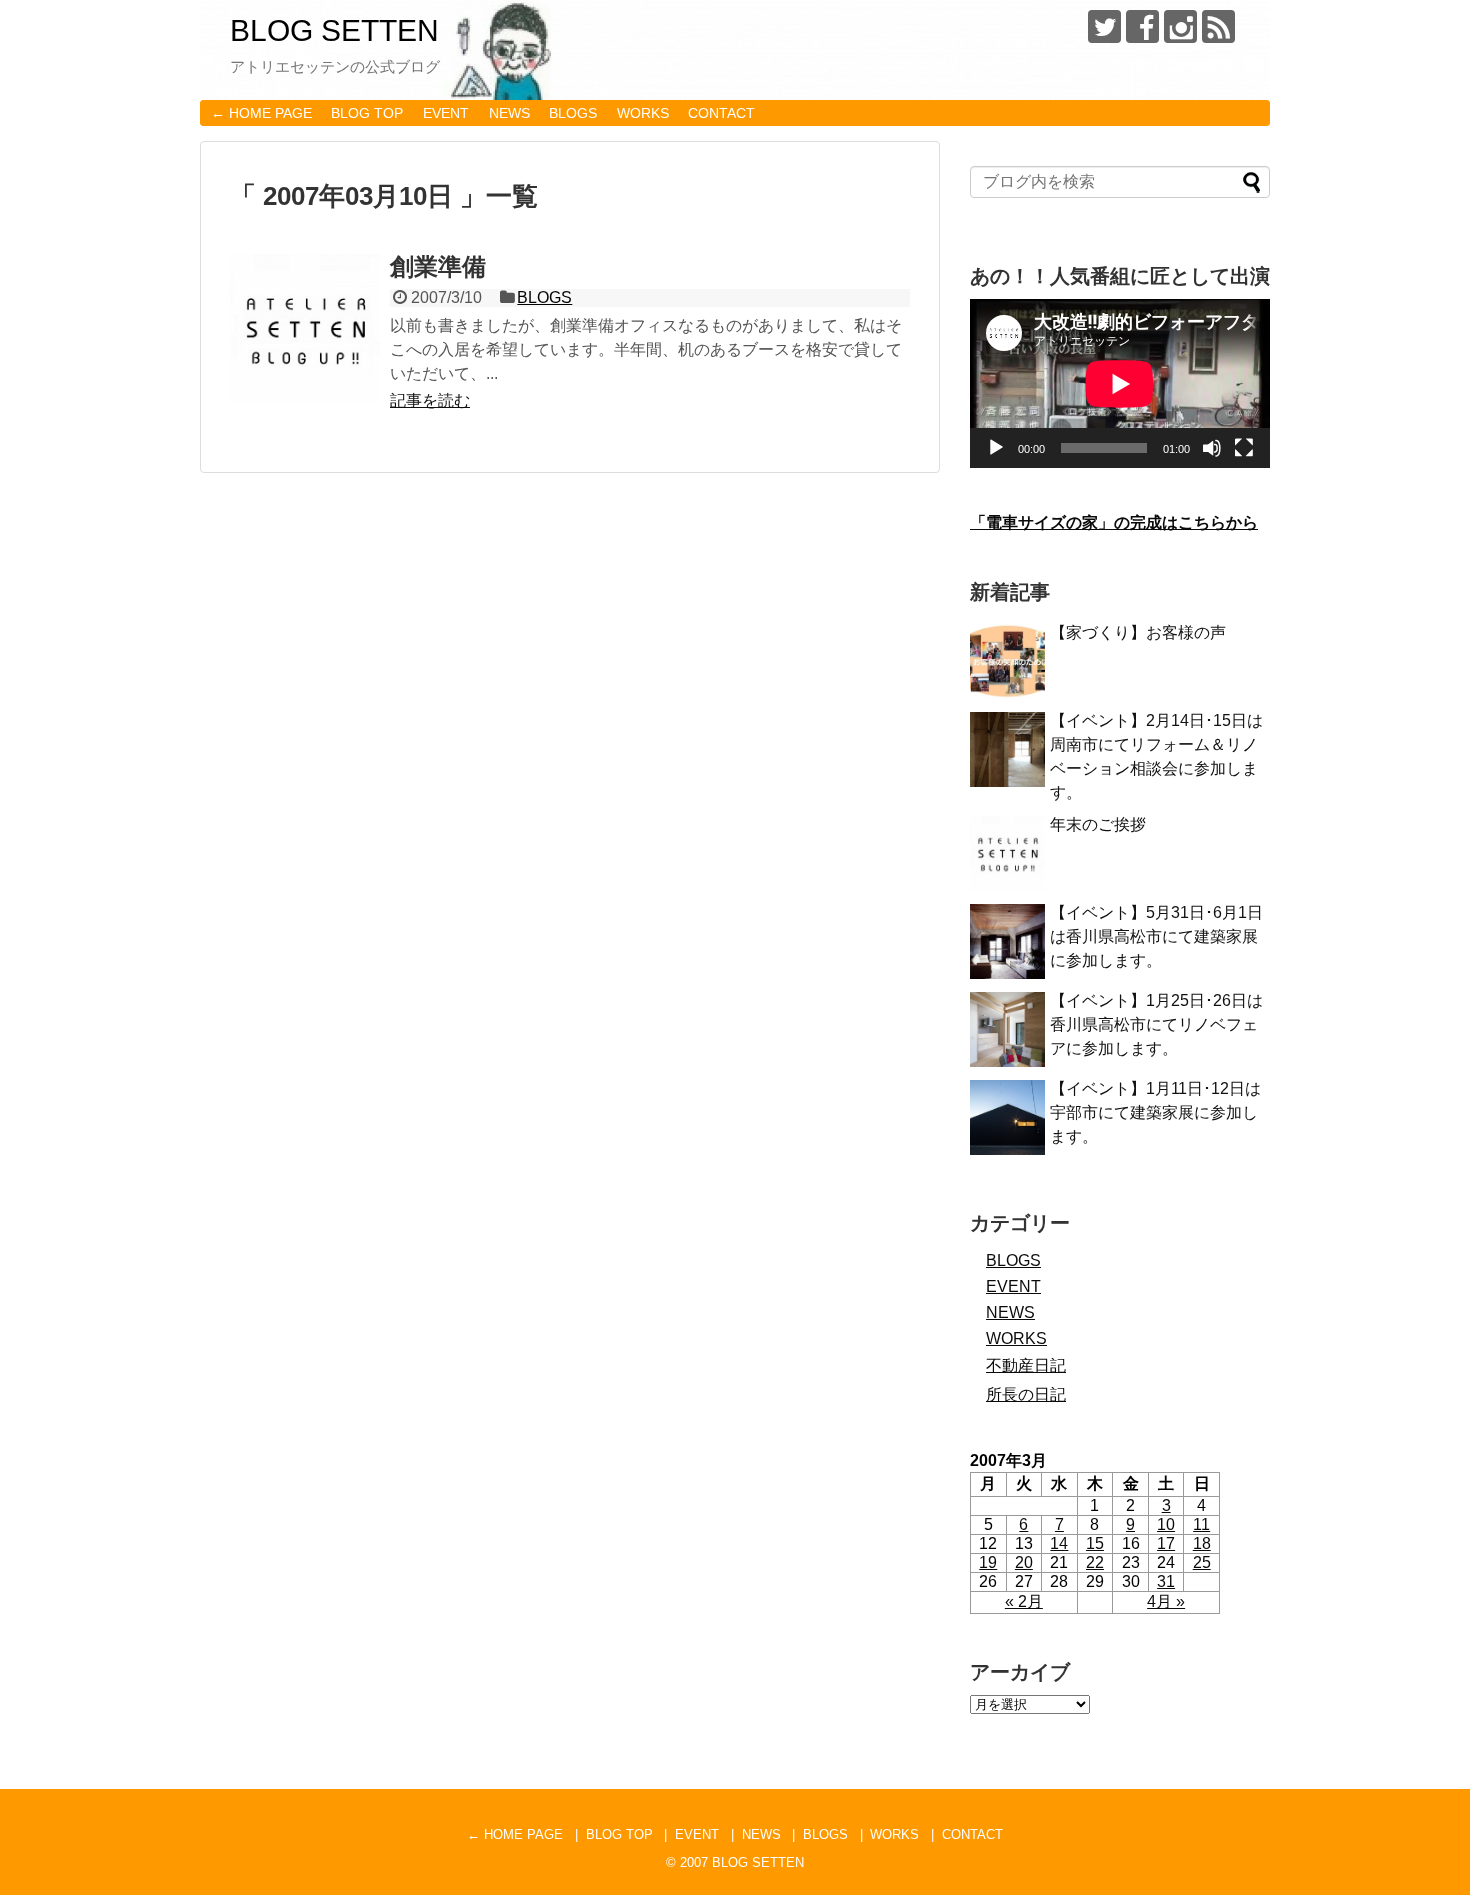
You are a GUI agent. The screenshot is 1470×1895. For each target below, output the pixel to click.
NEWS (509, 113)
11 (1201, 1524)
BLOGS (573, 113)
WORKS (643, 113)
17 (1166, 1543)
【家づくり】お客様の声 (1138, 632)
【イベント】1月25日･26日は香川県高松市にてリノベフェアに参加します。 (1156, 1024)
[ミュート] (1212, 448)
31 (1166, 1581)
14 (1059, 1543)
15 (1095, 1543)
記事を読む (430, 400)
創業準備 (438, 266)
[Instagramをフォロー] (1180, 26)
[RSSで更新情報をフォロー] (1218, 26)
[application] (1120, 383)
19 (988, 1562)
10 (1166, 1524)
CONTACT (721, 113)
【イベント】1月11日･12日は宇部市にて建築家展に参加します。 (1155, 1112)
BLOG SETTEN (334, 30)
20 (1024, 1562)
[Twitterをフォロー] (1104, 26)
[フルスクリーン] (1244, 448)
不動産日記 (1026, 1365)
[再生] (996, 448)
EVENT (446, 113)
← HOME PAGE (261, 113)
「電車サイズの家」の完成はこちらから (1114, 522)
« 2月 (1024, 1601)
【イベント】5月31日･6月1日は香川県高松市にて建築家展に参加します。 (1156, 936)
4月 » (1166, 1601)
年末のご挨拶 (1098, 824)
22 (1095, 1562)
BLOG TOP (367, 113)
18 (1202, 1543)
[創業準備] (305, 329)
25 (1202, 1562)
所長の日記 (1026, 1394)
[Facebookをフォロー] (1142, 26)
